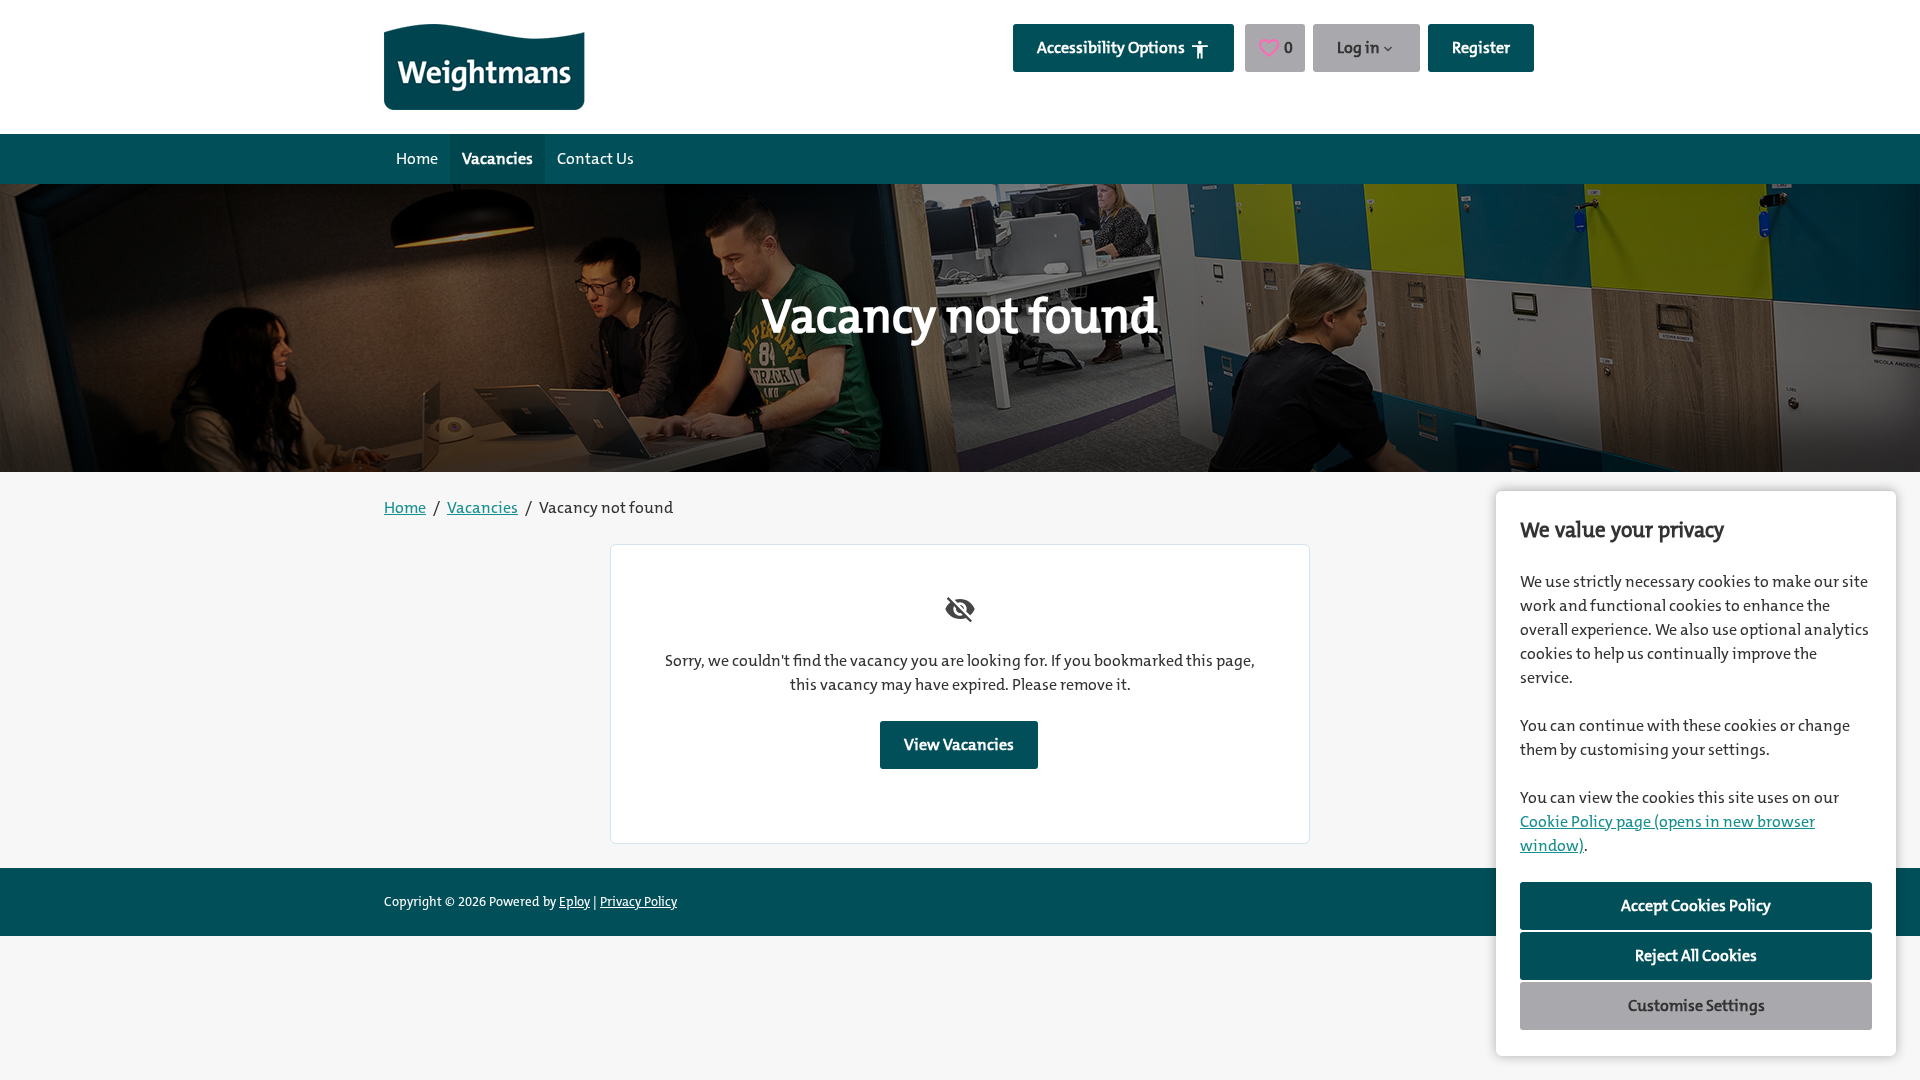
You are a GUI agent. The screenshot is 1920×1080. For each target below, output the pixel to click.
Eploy (574, 901)
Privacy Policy (638, 901)
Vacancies (497, 158)
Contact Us (595, 158)
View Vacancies (959, 744)
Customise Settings (1696, 1005)
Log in (1358, 47)
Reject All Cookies (1696, 955)
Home (417, 158)
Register (1481, 47)
